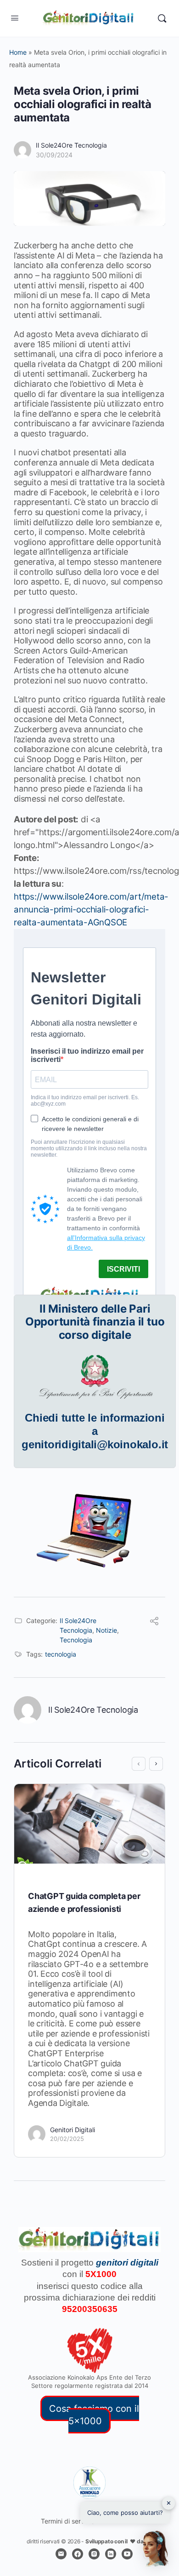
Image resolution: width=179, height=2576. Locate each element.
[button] (155, 2549)
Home (18, 52)
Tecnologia (76, 1640)
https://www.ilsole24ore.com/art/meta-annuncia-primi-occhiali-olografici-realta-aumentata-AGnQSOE (91, 909)
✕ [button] (169, 2503)
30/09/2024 (54, 155)
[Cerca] (162, 18)
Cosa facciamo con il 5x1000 (94, 2414)
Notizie (106, 1630)
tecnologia (61, 1654)
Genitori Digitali (73, 2130)
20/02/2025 (67, 2139)
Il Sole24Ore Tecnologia (71, 145)
